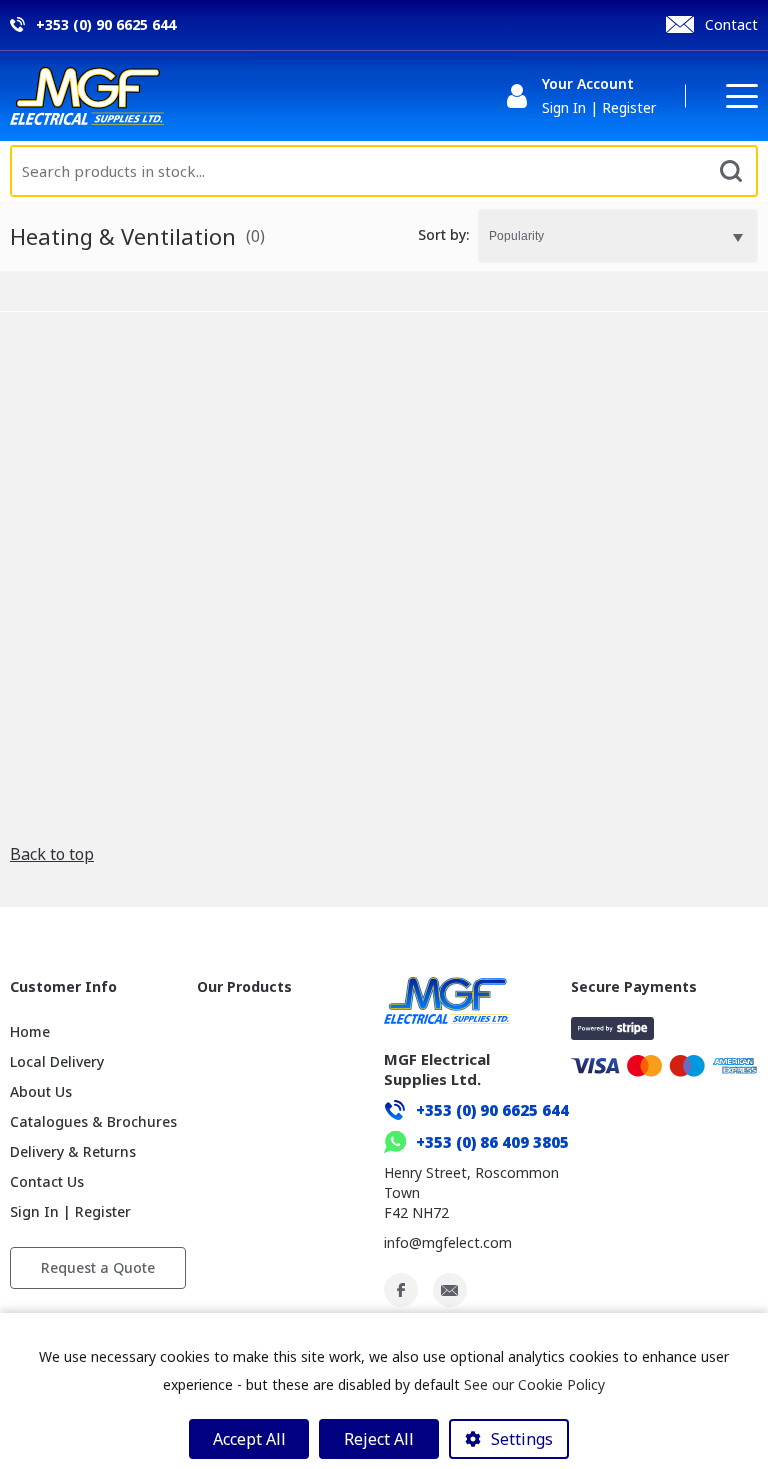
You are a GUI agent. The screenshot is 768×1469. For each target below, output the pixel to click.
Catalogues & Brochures (93, 1121)
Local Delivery (57, 1061)
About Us (41, 1091)
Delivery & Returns (73, 1151)
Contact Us (47, 1181)
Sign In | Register (70, 1211)
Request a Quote (98, 1267)
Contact (731, 24)
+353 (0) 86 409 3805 (492, 1142)
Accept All (249, 1439)
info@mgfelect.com (448, 1242)
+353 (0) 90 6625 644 (492, 1110)
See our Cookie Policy (534, 1384)
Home (30, 1031)
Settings (522, 1439)
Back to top (52, 854)
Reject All (379, 1439)
